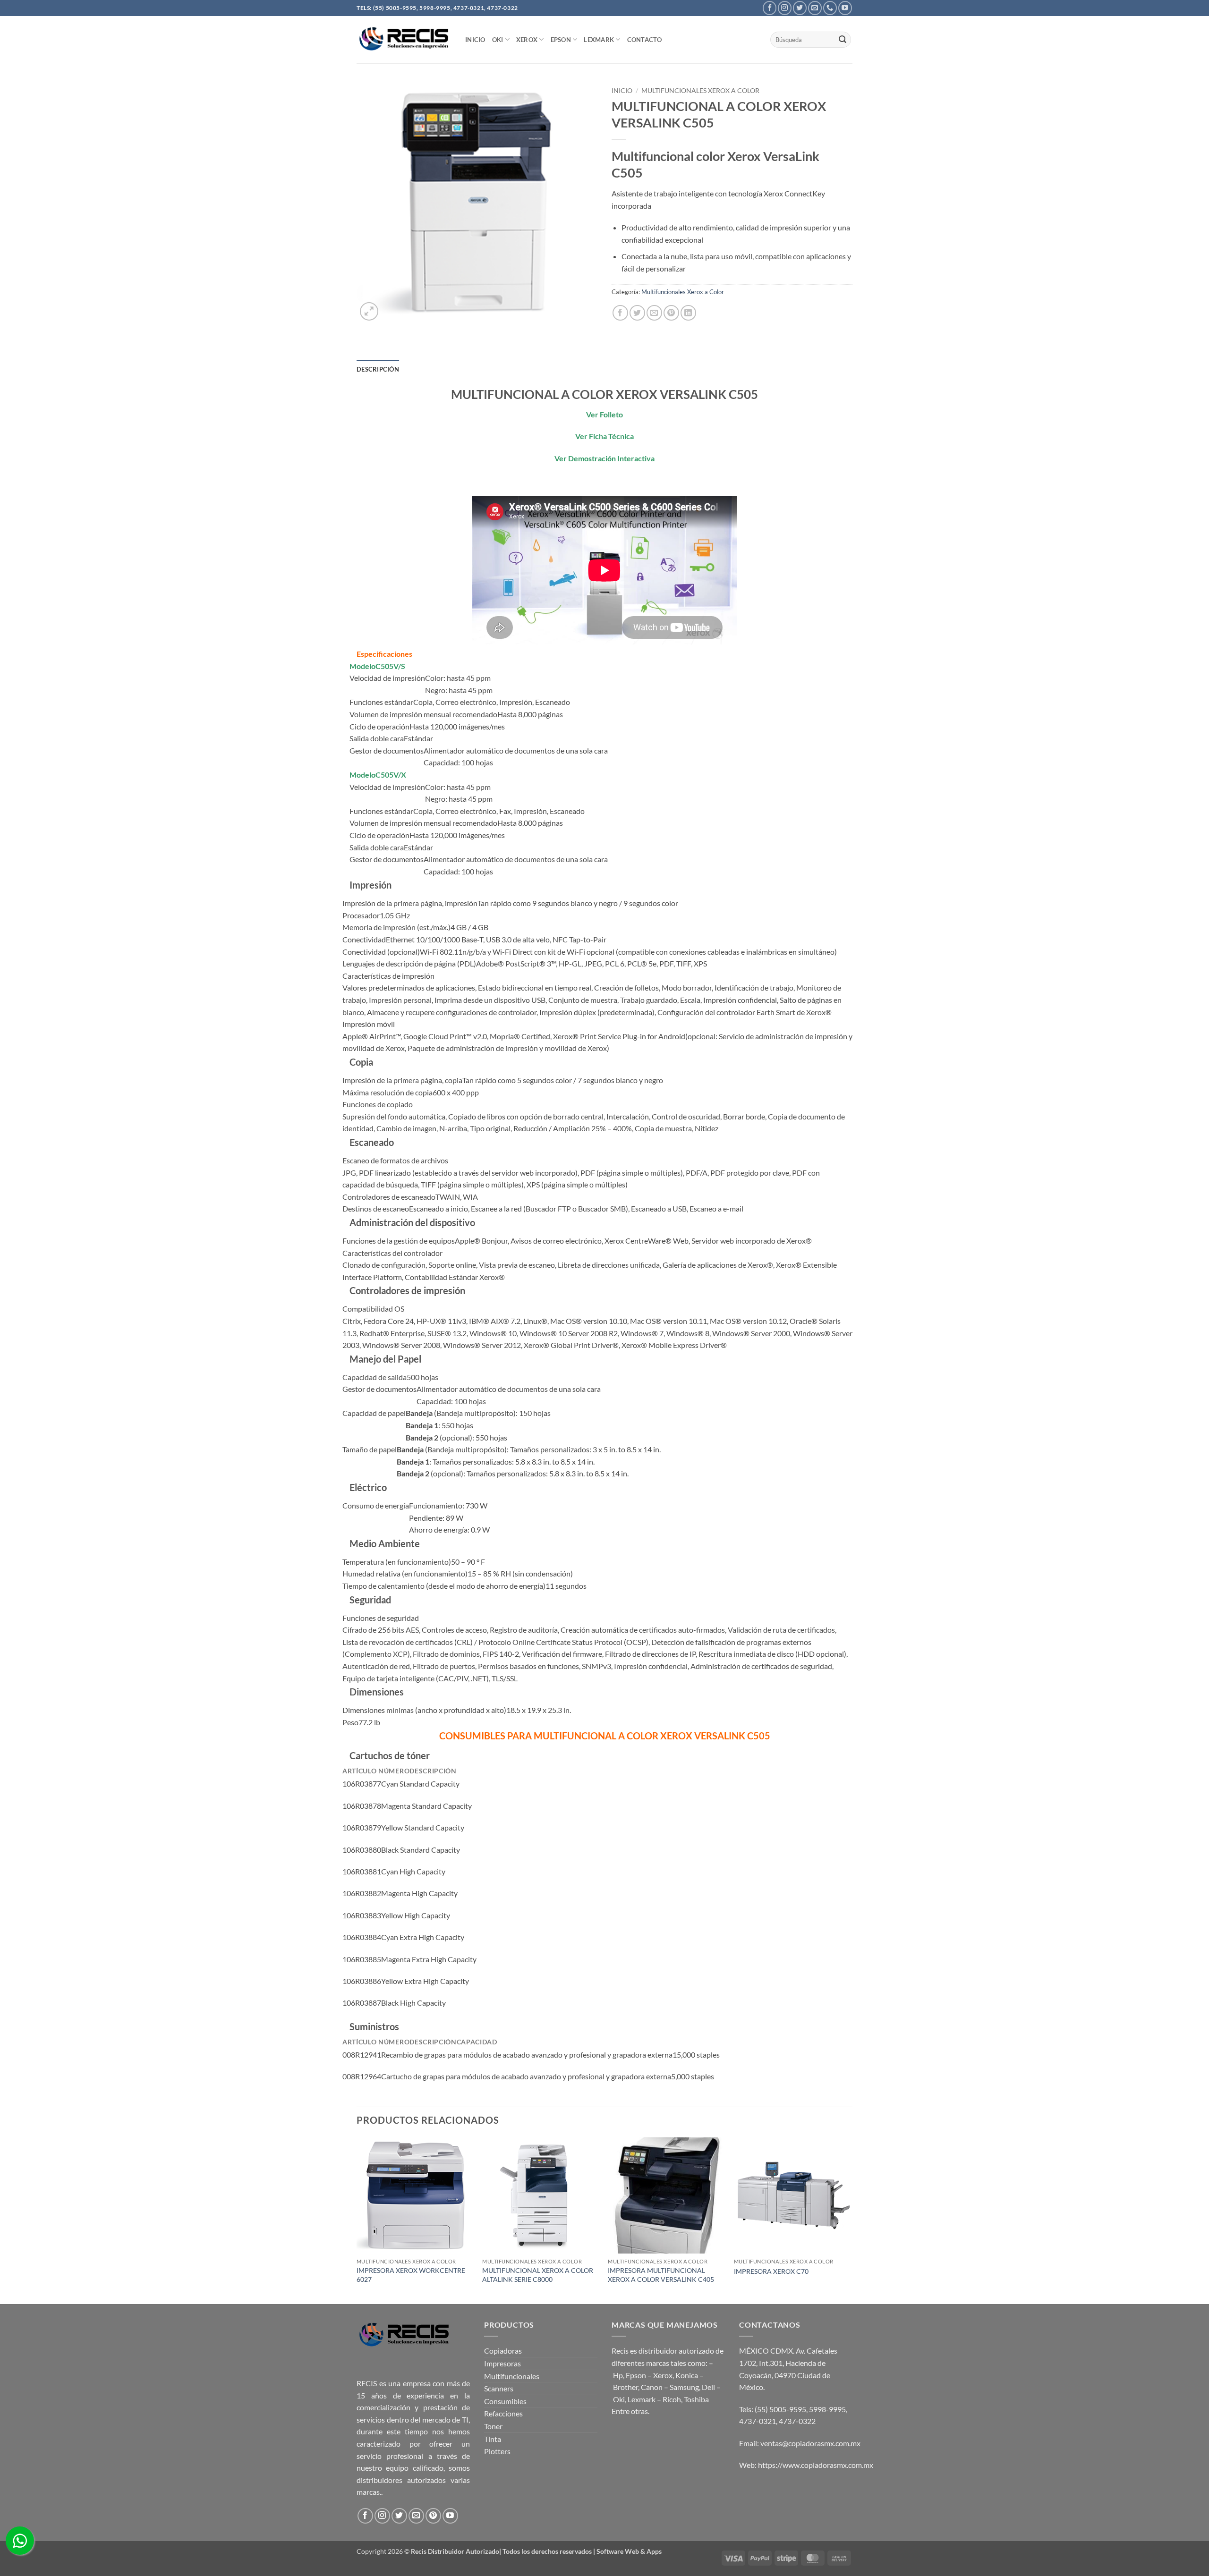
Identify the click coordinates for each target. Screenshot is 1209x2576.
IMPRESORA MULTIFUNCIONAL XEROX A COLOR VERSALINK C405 (661, 2275)
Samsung (684, 2387)
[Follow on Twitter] (800, 8)
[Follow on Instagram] (785, 8)
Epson (636, 2375)
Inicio (622, 91)
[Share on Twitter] (637, 313)
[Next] (850, 2220)
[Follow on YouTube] (845, 8)
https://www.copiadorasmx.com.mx (816, 2465)
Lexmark (599, 40)
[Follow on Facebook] (770, 8)
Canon (652, 2387)
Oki (619, 2399)
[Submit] (843, 40)
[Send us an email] (815, 8)
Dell (708, 2387)
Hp (618, 2375)
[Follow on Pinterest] (433, 2516)
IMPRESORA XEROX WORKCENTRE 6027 (411, 2275)
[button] (369, 311)
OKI (498, 40)
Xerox (663, 2375)
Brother (626, 2387)
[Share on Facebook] (620, 313)
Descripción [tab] (378, 369)
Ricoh (672, 2399)
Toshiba (696, 2399)
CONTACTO (645, 40)
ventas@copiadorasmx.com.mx (810, 2443)
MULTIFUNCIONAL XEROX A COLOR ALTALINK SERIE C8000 (538, 2275)
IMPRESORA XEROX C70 (771, 2271)
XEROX (527, 40)
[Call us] (830, 8)
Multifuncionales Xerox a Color (700, 91)
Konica (687, 2375)
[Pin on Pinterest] (671, 313)
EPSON (561, 40)
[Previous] (357, 2220)
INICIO (475, 40)
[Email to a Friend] (654, 313)
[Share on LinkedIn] (688, 313)
